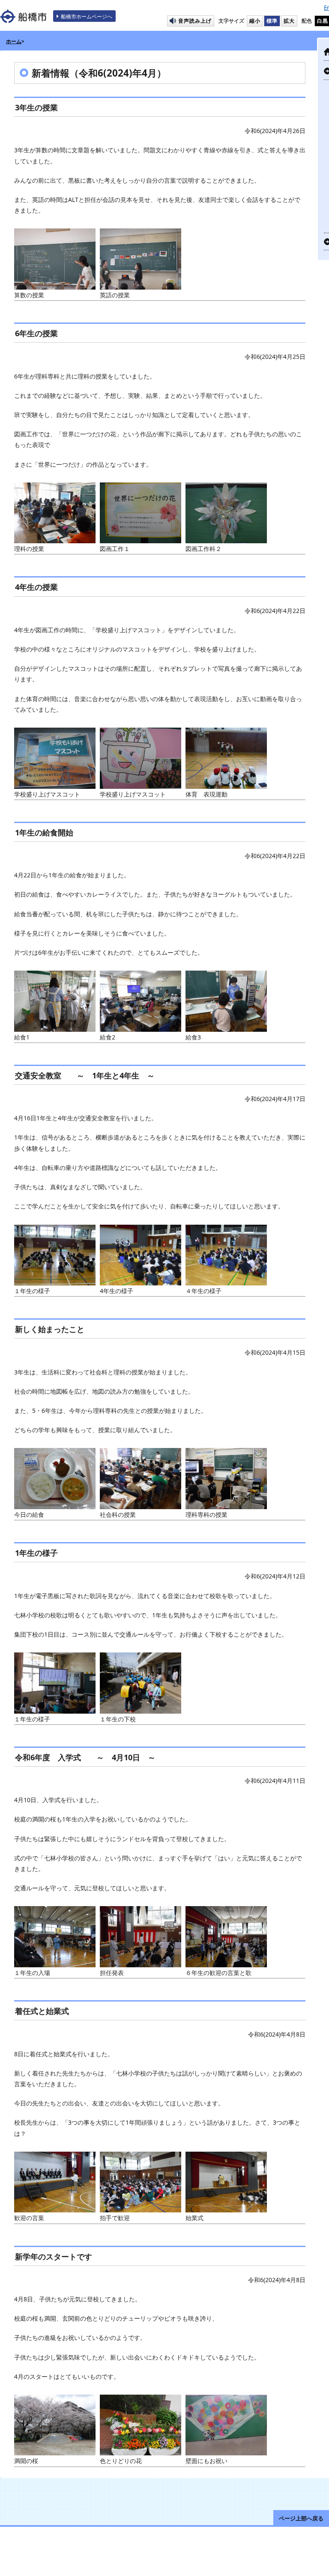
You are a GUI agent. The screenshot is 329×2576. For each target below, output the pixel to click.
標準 (272, 21)
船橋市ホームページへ (87, 16)
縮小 (255, 21)
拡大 (289, 21)
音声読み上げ (195, 21)
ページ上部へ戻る (301, 2518)
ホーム (14, 41)
